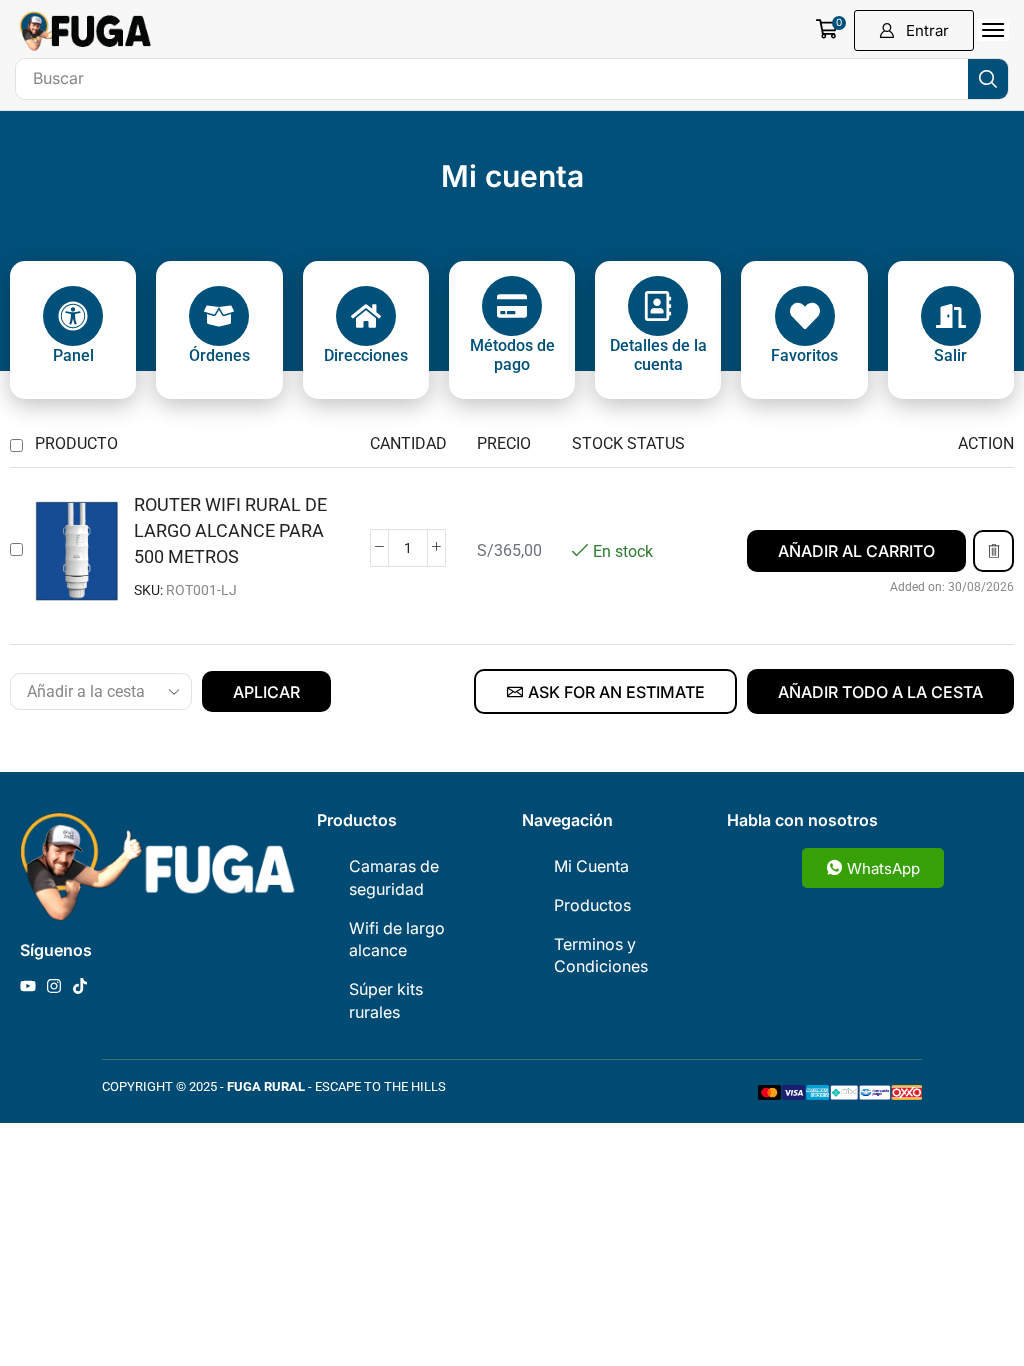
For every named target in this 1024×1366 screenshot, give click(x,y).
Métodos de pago (512, 355)
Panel (73, 355)
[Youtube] (28, 986)
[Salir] (951, 316)
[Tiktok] (80, 986)
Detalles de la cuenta (658, 355)
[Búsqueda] (988, 79)
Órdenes (219, 355)
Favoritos (804, 355)
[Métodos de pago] (512, 306)
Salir (950, 355)
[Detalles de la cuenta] (658, 306)
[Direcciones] (366, 316)
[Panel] (73, 316)
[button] (831, 29)
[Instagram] (54, 986)
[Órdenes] (219, 316)
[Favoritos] (805, 316)
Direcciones (366, 355)
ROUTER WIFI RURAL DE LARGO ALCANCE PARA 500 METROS (230, 530)
